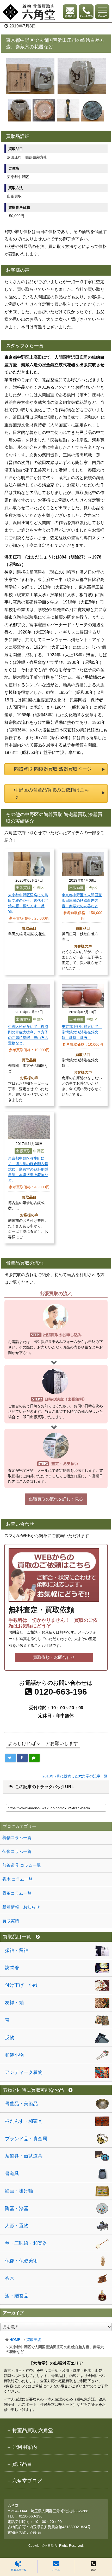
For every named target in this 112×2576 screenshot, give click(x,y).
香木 (10, 2278)
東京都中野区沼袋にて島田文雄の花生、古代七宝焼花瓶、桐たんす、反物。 (28, 903)
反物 (10, 2038)
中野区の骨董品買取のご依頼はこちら (52, 793)
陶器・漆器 (17, 2208)
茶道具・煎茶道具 (24, 2156)
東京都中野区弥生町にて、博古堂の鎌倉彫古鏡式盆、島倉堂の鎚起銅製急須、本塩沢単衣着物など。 (28, 1169)
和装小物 (14, 2055)
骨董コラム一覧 (17, 1893)
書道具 (12, 2173)
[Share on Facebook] (22, 1758)
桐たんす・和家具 (24, 2121)
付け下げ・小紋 (21, 1985)
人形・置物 (17, 2226)
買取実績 (34, 2340)
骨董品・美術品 (21, 2104)
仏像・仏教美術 (21, 2261)
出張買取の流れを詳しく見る (56, 1499)
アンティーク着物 (24, 2072)
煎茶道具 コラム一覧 (22, 1865)
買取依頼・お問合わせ (54, 1657)
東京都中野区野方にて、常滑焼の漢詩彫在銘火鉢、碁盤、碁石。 (82, 1032)
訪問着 (12, 1968)
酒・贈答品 (17, 2296)
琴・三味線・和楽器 (26, 2243)
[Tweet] (10, 1758)
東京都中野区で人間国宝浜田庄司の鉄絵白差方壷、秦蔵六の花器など (82, 900)
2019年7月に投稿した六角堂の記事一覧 (75, 1776)
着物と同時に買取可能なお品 (33, 2090)
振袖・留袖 (17, 1950)
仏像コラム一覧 (17, 1851)
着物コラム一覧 (17, 1838)
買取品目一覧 (19, 2570)
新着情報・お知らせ (21, 1907)
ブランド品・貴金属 (26, 2139)
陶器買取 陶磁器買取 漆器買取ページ (53, 769)
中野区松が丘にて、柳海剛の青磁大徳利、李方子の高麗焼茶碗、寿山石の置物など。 (28, 1035)
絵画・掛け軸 (19, 2191)
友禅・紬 (14, 2003)
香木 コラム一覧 (17, 1879)
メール (56, 2570)
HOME (15, 2340)
